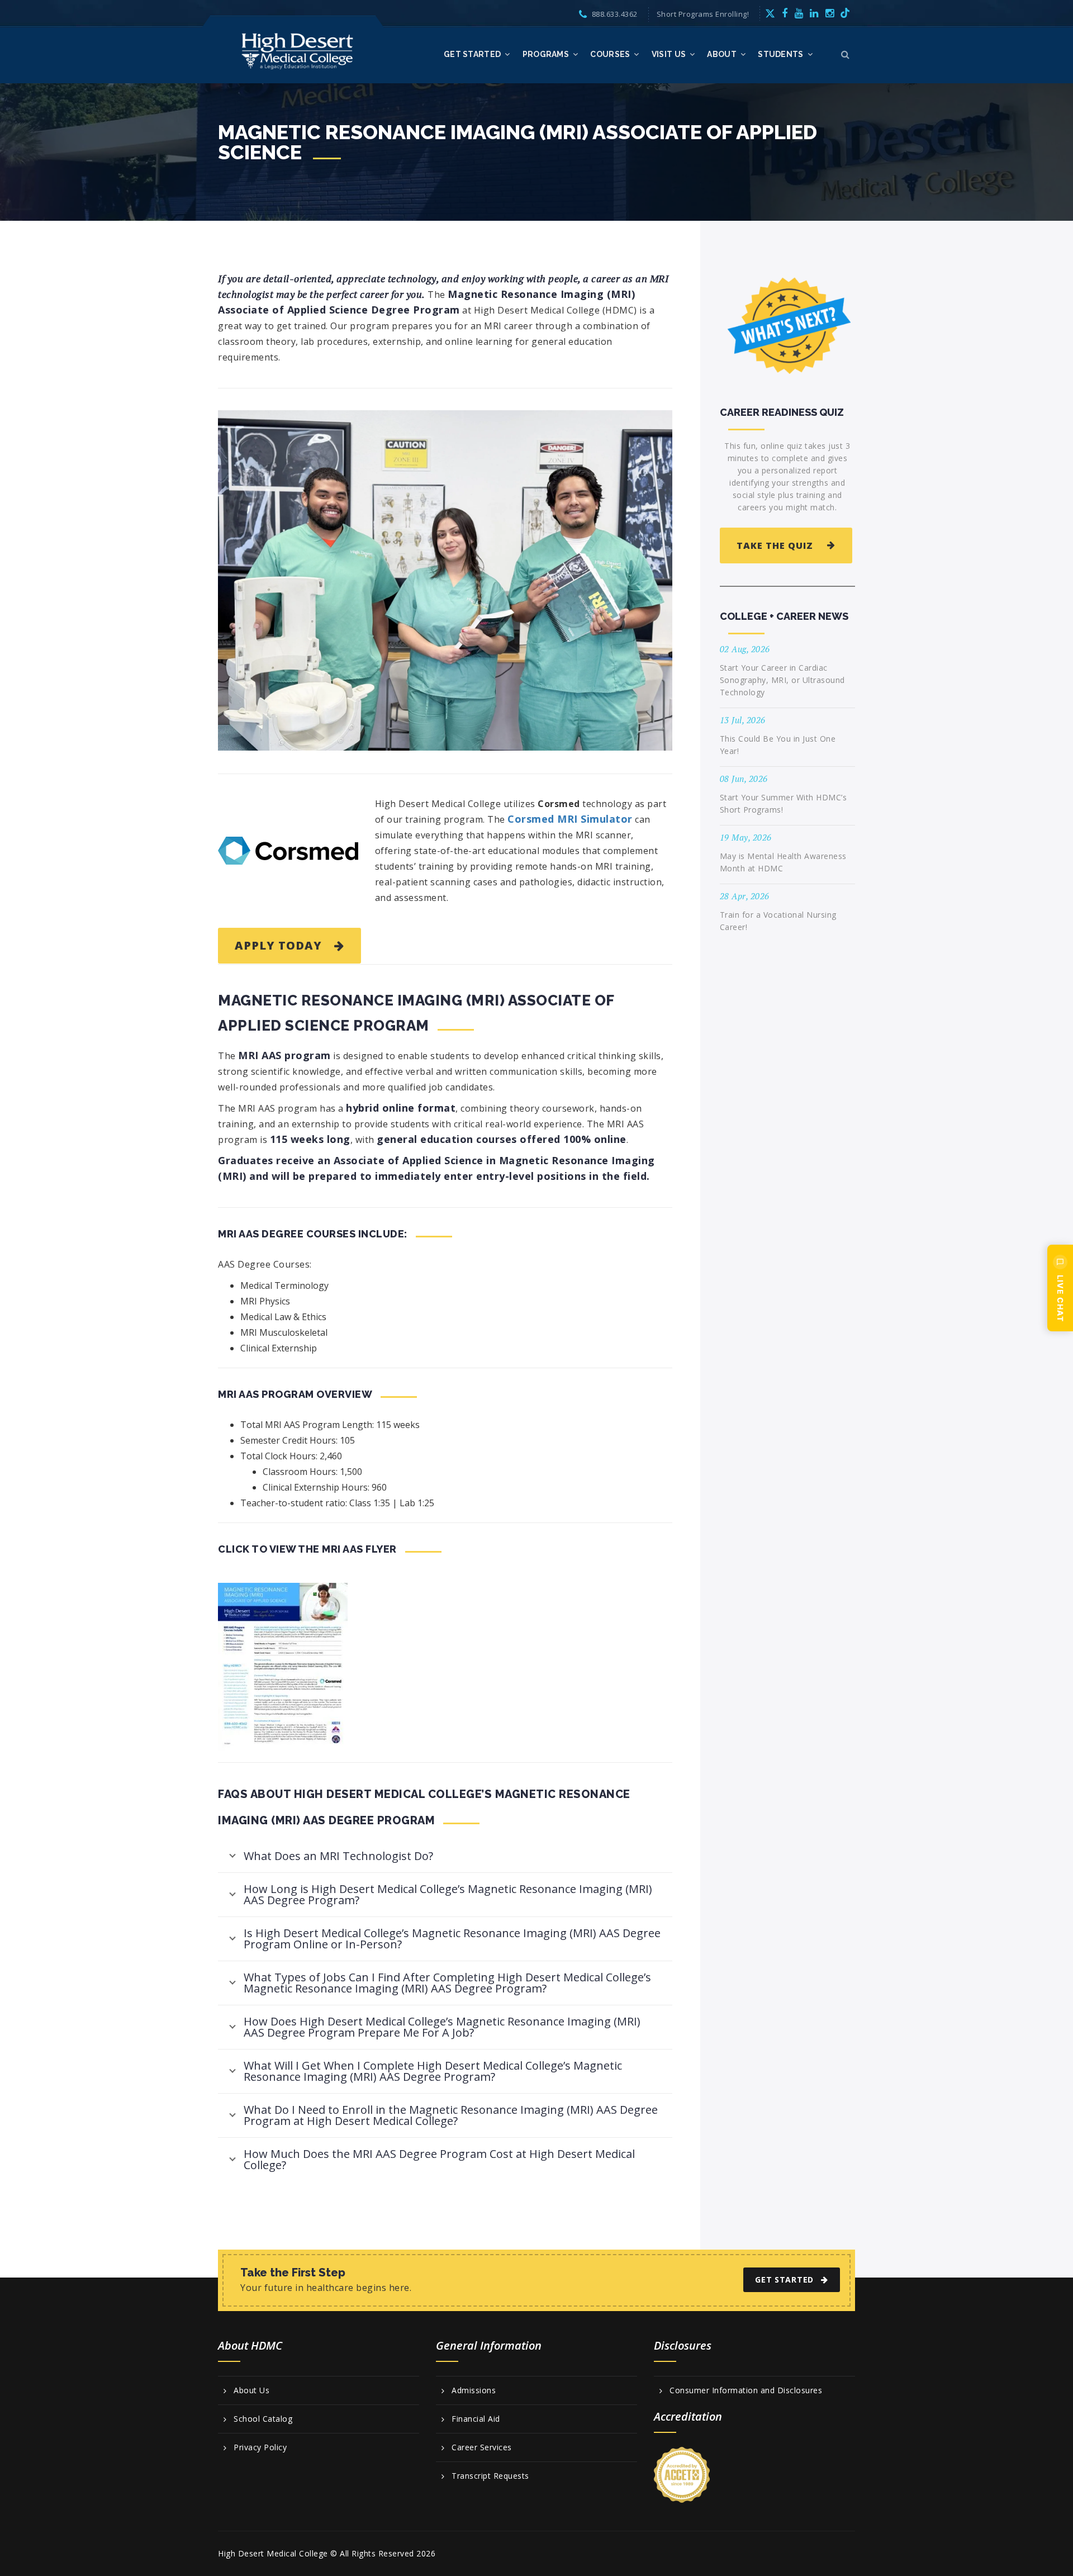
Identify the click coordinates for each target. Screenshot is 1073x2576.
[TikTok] (845, 13)
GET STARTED (784, 2280)
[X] (770, 13)
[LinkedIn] (814, 13)
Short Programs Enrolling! (703, 14)
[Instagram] (830, 13)
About (722, 54)
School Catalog (263, 2419)
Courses (610, 54)
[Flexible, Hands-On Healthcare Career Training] (298, 50)
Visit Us (669, 54)
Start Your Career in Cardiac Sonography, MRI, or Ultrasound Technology (782, 680)
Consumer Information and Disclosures (746, 2390)
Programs (546, 54)
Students (780, 54)
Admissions (474, 2390)
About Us (251, 2390)
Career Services (482, 2447)
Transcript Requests (490, 2476)
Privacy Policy (260, 2447)
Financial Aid (476, 2419)
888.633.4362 (615, 14)
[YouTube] (799, 13)
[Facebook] (785, 13)
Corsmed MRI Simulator (570, 819)
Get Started (472, 54)
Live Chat (1060, 1298)
